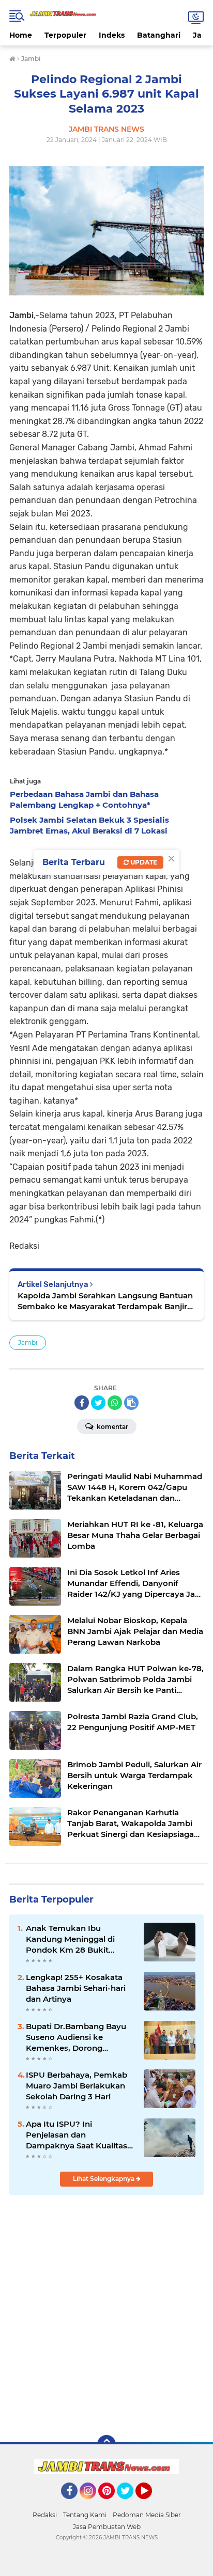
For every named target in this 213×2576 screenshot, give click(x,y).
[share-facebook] (82, 1403)
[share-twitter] (98, 1403)
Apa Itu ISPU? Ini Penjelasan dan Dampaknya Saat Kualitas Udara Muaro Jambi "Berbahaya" (77, 2135)
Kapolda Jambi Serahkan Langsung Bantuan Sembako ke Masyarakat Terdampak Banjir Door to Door (105, 1301)
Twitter (130, 2504)
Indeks (112, 35)
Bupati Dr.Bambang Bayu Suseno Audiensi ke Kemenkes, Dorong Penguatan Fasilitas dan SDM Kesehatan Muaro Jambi (76, 2037)
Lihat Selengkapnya (104, 2179)
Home (21, 35)
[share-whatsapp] (115, 1403)
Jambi (28, 1342)
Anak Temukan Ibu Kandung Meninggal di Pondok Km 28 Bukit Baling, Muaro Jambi (70, 1939)
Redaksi (45, 2515)
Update (143, 862)
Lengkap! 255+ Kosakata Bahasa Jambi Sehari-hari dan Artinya (76, 1988)
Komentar (112, 1427)
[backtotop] (106, 2444)
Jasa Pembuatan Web (107, 2527)
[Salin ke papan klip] (131, 1403)
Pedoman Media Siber (147, 2515)
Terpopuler (65, 35)
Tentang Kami (85, 2515)
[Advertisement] (106, 2314)
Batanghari (159, 35)
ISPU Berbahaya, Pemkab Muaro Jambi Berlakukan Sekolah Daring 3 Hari (77, 2086)
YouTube (151, 2504)
